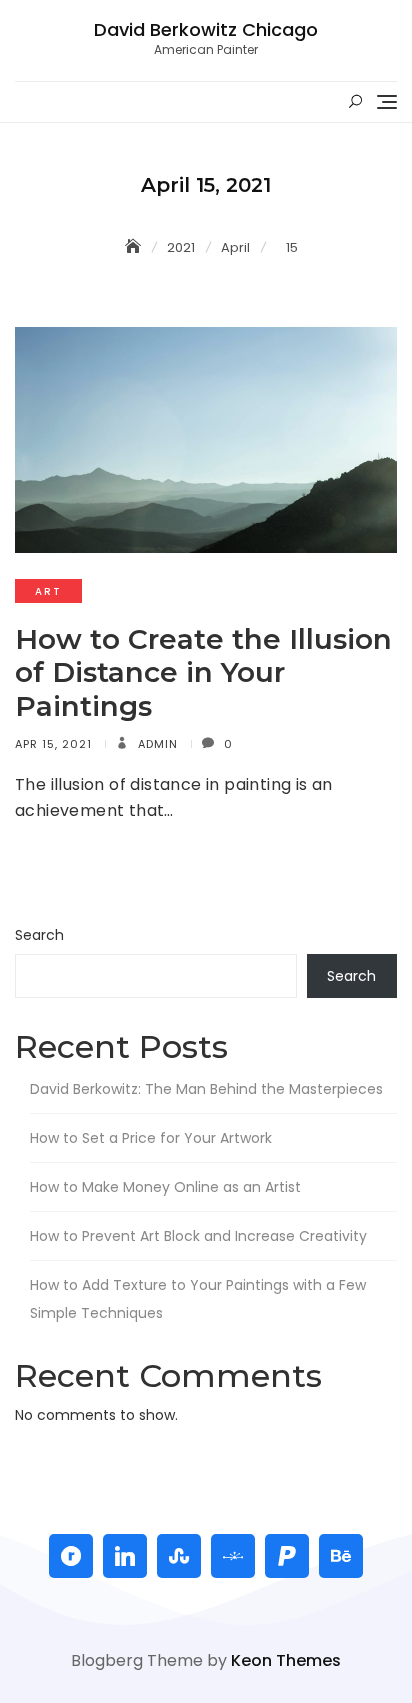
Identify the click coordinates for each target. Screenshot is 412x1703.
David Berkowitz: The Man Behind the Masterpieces (206, 1089)
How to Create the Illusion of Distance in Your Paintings (203, 672)
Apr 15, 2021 (53, 744)
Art (48, 591)
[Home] (135, 247)
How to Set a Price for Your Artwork (151, 1138)
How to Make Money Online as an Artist (165, 1187)
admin (156, 744)
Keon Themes (286, 1660)
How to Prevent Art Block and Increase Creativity (198, 1236)
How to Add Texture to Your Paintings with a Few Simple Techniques (198, 1299)
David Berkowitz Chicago (206, 29)
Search (39, 935)
